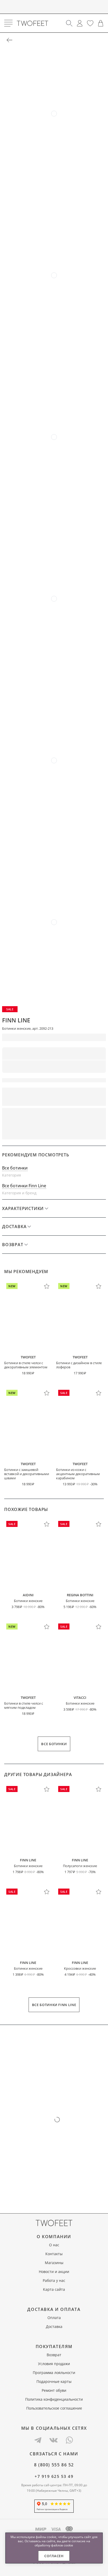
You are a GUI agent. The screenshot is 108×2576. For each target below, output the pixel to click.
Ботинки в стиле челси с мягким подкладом (24, 1705)
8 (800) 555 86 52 (54, 2465)
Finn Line (16, 1020)
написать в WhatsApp (54, 1132)
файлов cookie (62, 2545)
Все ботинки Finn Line (24, 1186)
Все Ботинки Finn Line (54, 2005)
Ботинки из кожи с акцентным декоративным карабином (78, 1474)
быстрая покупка (81, 1115)
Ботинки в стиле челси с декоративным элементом (26, 1365)
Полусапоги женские (80, 1866)
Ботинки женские (28, 1601)
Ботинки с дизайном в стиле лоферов (79, 1365)
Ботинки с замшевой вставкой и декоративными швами (27, 1474)
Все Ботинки (54, 1744)
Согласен (54, 2556)
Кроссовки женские (80, 1968)
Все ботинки (15, 1168)
